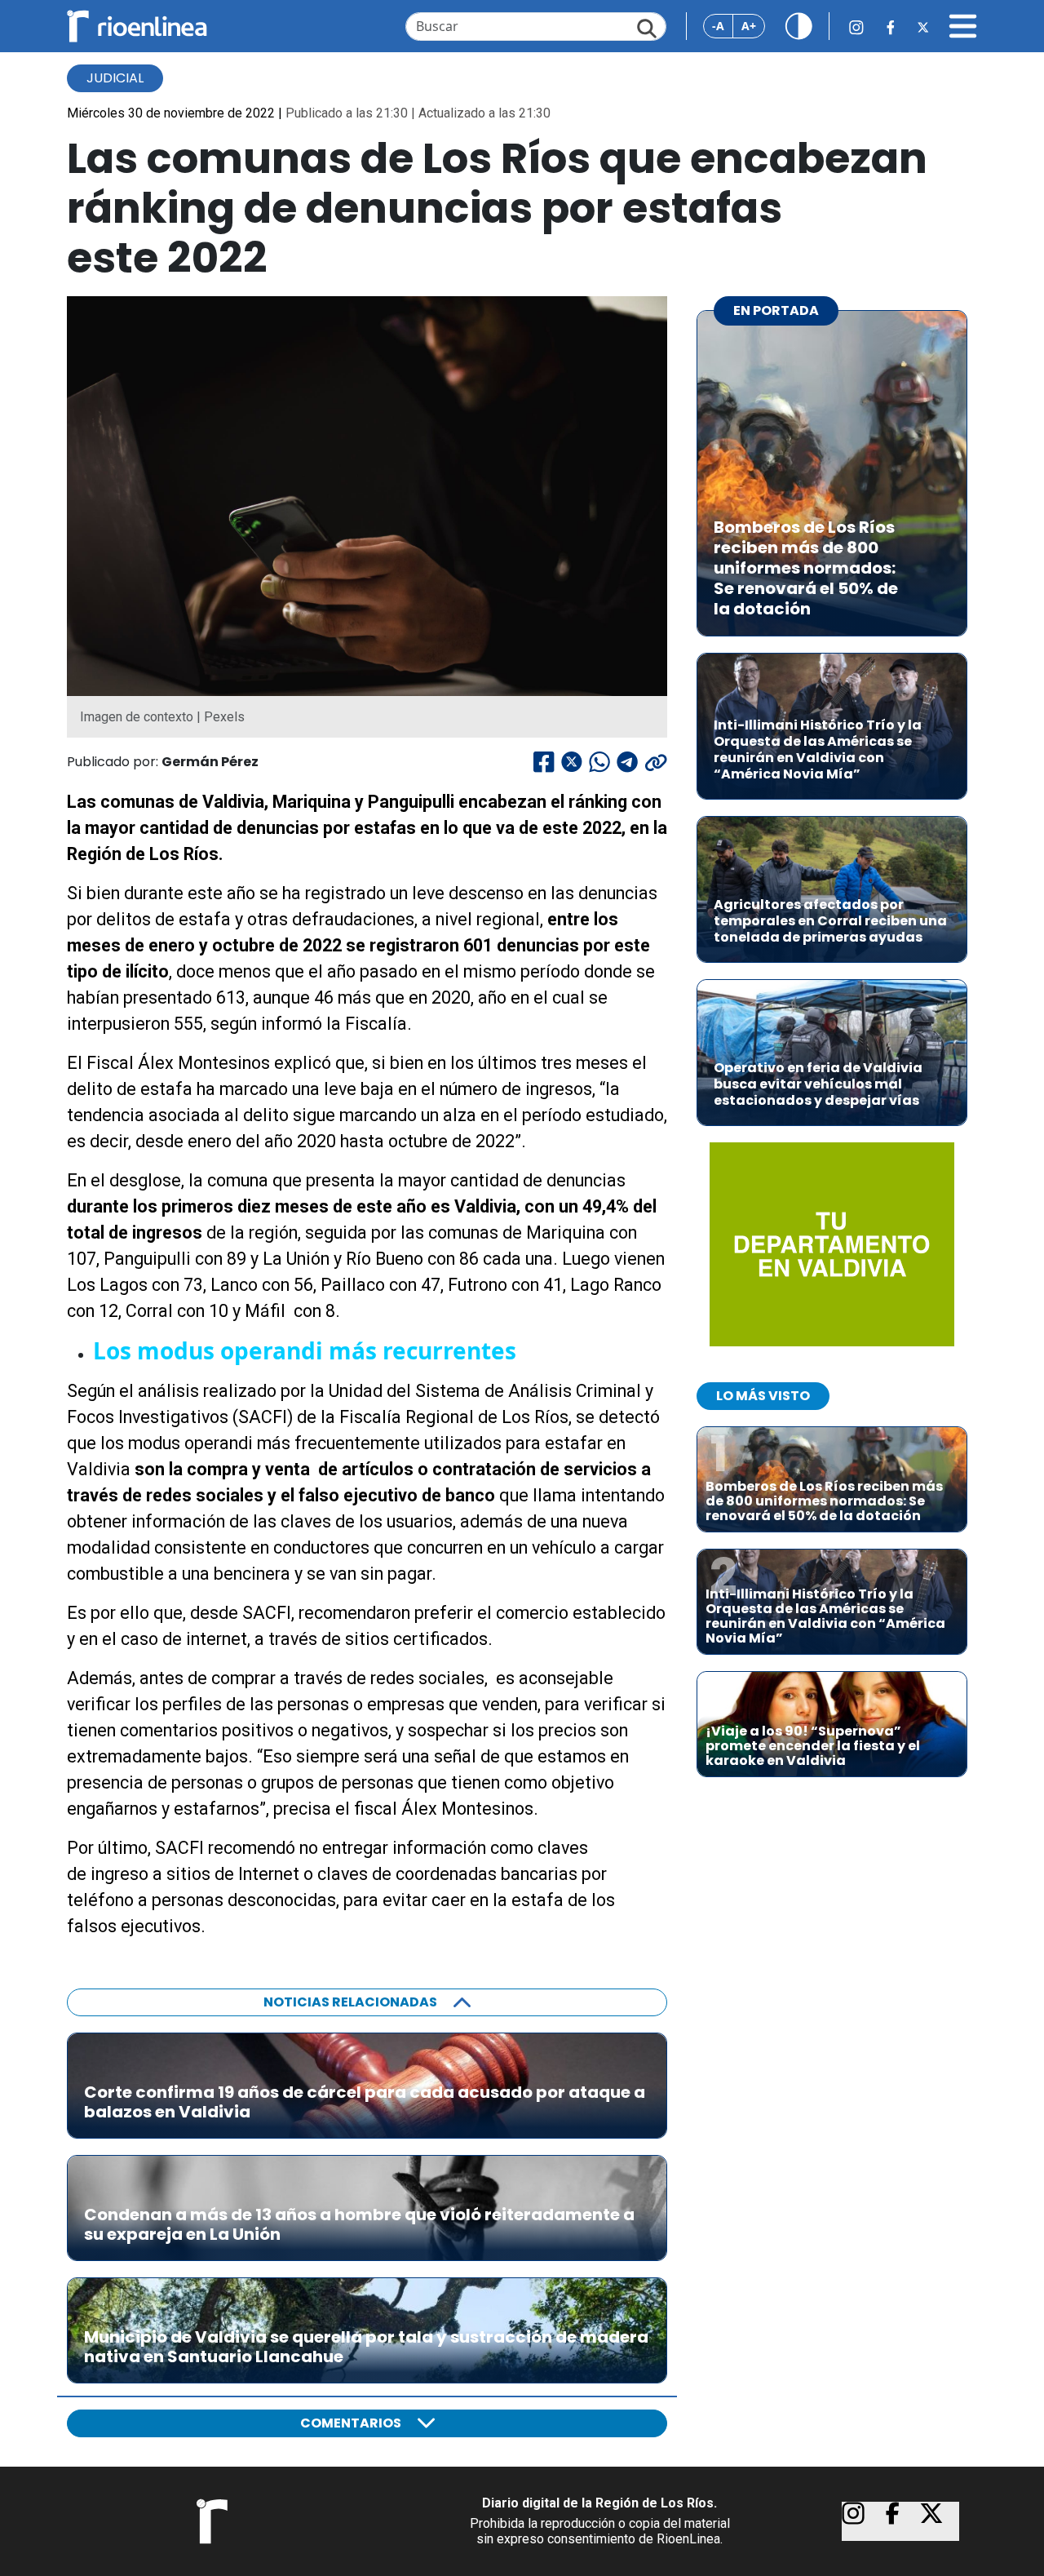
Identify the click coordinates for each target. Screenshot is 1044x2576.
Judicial (115, 78)
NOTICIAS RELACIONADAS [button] (350, 2002)
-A (718, 26)
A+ (749, 26)
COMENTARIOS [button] (351, 2423)
